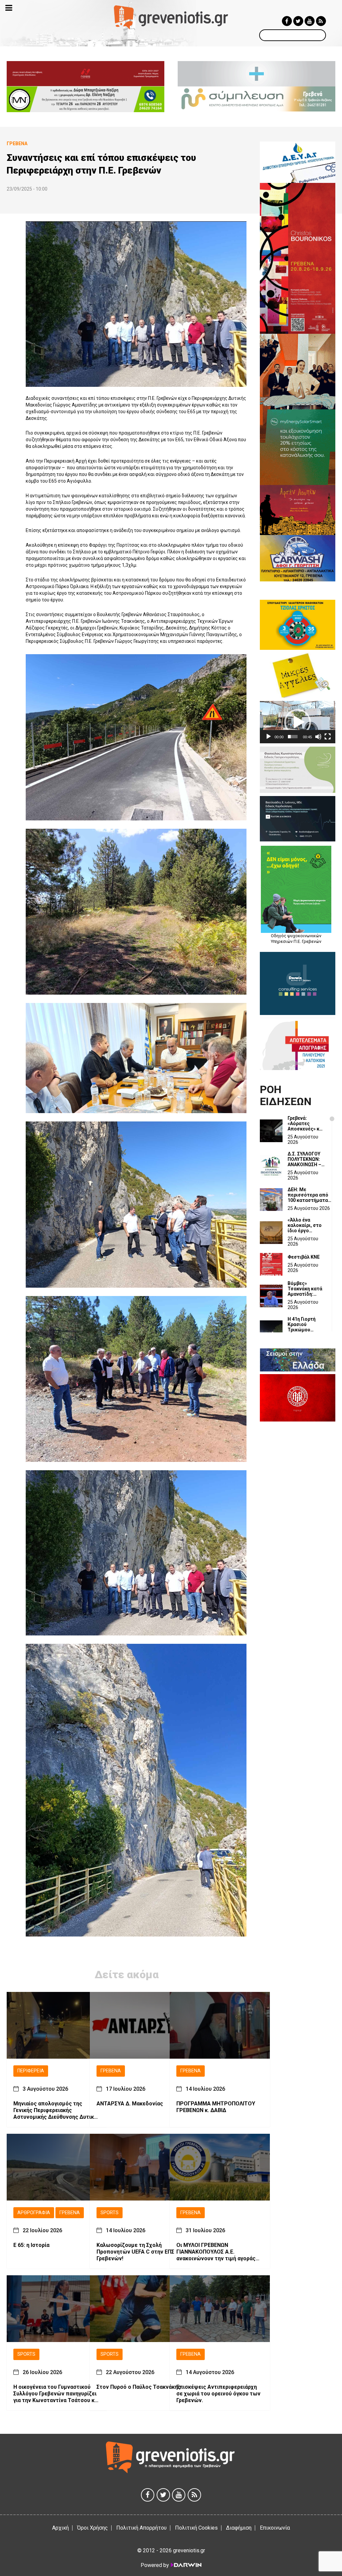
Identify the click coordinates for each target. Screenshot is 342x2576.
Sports (110, 2213)
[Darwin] (186, 2565)
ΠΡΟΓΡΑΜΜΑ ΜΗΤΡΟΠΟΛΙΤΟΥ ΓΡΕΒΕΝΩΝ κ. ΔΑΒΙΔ (216, 2107)
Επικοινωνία (275, 2528)
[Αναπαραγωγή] (269, 737)
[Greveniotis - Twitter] (298, 21)
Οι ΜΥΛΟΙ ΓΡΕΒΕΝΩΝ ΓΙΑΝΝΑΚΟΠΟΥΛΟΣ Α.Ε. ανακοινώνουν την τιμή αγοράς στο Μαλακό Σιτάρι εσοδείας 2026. (216, 2252)
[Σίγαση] (318, 737)
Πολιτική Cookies (196, 2528)
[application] (298, 722)
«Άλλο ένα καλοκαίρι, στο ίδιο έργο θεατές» (305, 1225)
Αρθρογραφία (34, 2213)
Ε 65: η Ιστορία (31, 2245)
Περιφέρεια (31, 2071)
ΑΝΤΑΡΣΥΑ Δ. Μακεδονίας (130, 2104)
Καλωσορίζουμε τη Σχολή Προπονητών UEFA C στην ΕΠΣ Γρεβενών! (135, 2252)
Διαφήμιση (239, 2528)
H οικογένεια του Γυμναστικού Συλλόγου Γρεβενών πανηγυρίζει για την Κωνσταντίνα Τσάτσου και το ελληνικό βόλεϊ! (56, 2394)
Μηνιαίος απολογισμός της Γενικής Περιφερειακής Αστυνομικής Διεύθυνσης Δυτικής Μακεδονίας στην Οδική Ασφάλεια (57, 2110)
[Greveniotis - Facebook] (287, 21)
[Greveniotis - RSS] (321, 21)
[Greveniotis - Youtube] (310, 21)
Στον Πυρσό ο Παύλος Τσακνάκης (139, 2387)
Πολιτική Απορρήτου (141, 2528)
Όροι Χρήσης (93, 2528)
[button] (298, 722)
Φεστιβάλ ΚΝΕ (304, 1257)
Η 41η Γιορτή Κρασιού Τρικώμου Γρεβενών (302, 1324)
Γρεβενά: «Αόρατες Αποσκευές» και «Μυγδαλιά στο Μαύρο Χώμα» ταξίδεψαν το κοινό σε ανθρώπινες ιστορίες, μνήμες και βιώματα (306, 1123)
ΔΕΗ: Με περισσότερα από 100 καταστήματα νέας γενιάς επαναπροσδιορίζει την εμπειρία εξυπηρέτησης (310, 1195)
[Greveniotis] (171, 17)
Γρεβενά (111, 2071)
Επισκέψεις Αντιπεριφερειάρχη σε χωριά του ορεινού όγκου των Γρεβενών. (218, 2394)
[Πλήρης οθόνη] (328, 737)
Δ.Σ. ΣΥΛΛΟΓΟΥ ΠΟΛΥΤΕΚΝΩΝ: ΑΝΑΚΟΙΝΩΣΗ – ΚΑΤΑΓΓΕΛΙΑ (304, 1159)
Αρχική (60, 2528)
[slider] (293, 737)
